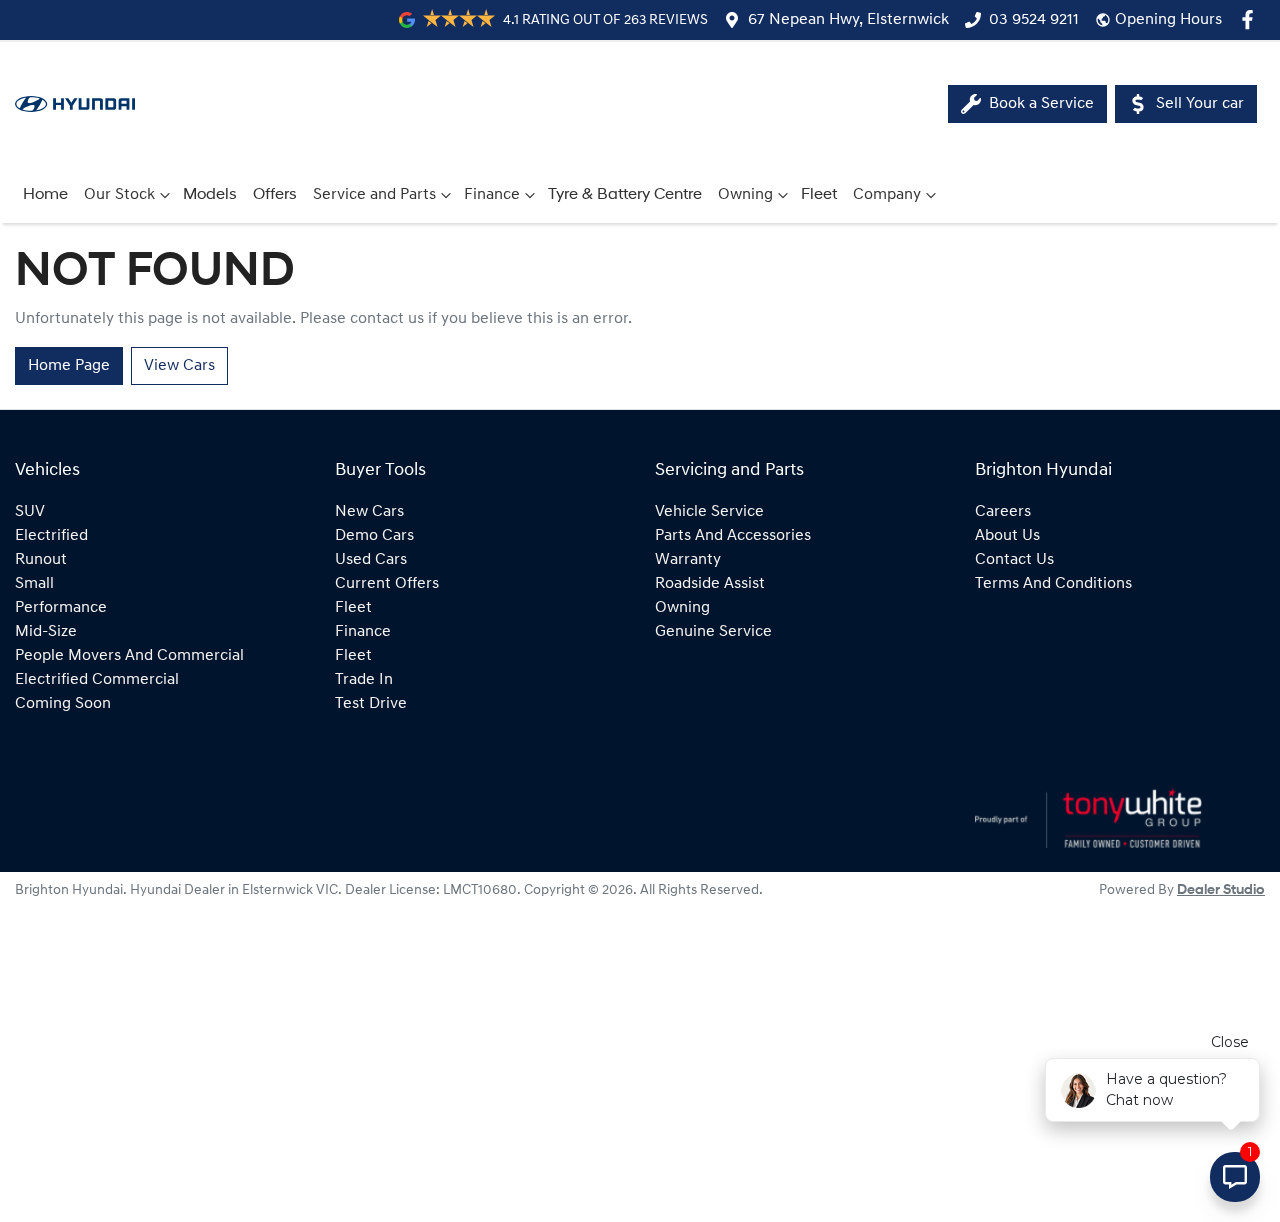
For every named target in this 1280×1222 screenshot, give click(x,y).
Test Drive (371, 704)
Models (210, 195)
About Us (1007, 536)
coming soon (63, 704)
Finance (492, 195)
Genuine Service (713, 632)
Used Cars (371, 560)
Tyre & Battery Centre (625, 195)
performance (61, 608)
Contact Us (1014, 560)
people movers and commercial (129, 656)
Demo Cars (374, 536)
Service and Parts (374, 195)
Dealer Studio (1221, 890)
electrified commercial (97, 680)
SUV (30, 512)
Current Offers (387, 584)
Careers (1003, 512)
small (34, 584)
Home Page (69, 366)
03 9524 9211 (1034, 20)
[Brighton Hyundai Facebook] (1251, 19)
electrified (51, 536)
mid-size (46, 632)
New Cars (369, 512)
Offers (275, 195)
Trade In (364, 680)
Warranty (688, 560)
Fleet (819, 195)
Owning (745, 195)
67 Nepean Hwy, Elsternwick (848, 20)
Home (45, 195)
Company (887, 195)
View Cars (179, 366)
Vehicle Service (709, 512)
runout (41, 560)
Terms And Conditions (1053, 584)
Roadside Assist (710, 584)
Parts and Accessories (733, 536)
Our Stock (119, 195)
